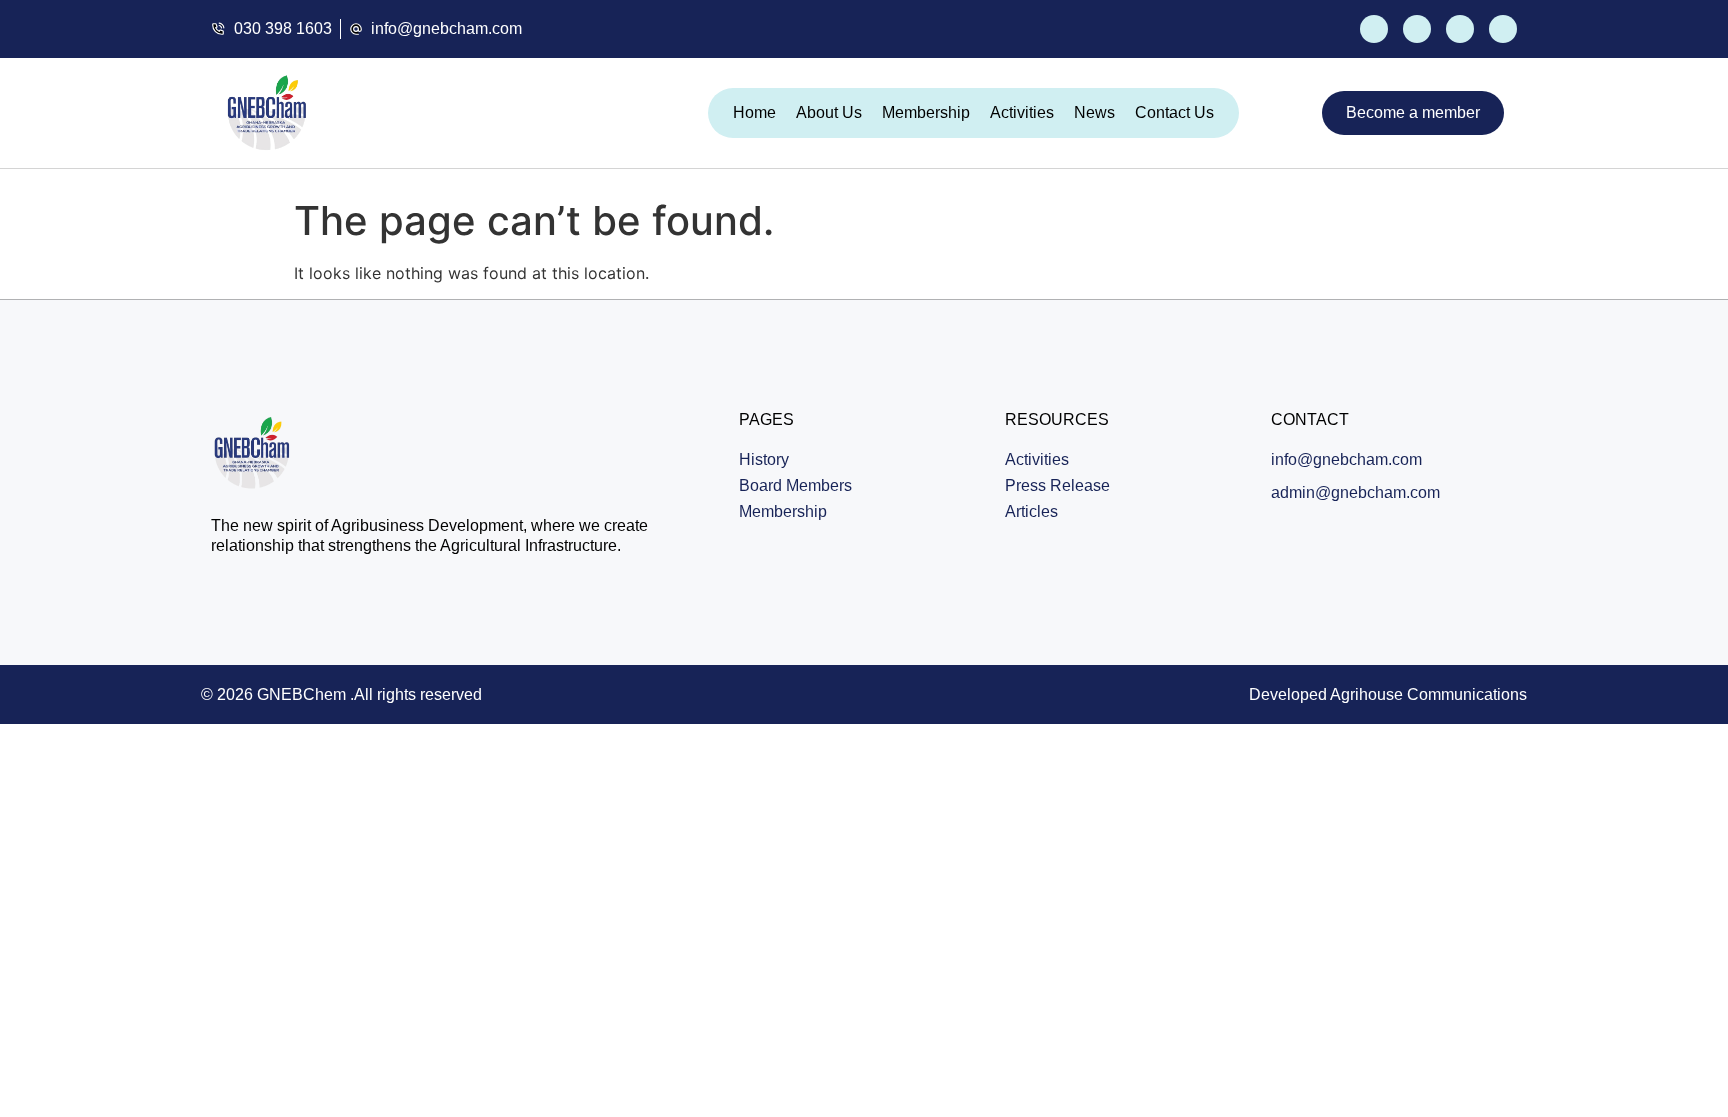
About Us (829, 112)
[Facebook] (1374, 29)
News (1094, 112)
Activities (1022, 112)
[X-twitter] (1417, 29)
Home (754, 112)
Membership (926, 112)
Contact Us (1174, 112)
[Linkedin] (1503, 29)
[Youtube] (1460, 29)
